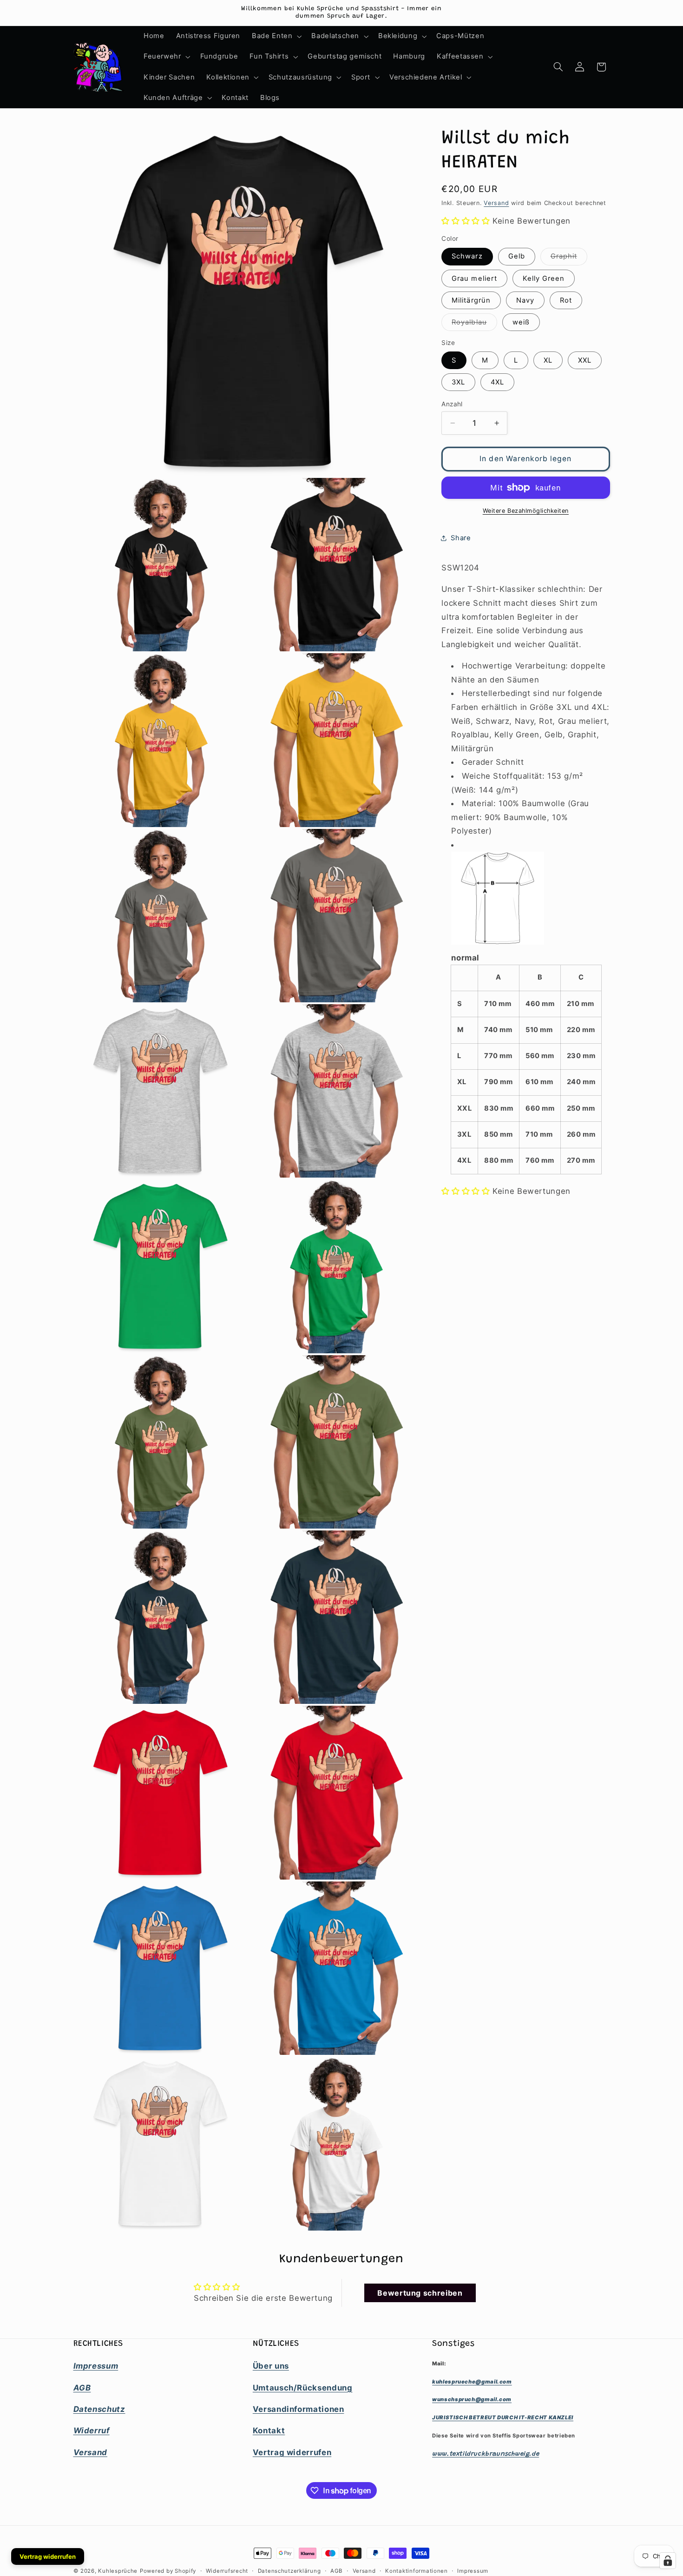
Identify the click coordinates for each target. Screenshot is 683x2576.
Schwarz (467, 256)
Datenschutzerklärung (289, 2571)
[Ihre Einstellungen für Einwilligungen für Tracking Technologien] (668, 2561)
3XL (458, 382)
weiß (521, 322)
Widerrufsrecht (227, 2571)
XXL (585, 360)
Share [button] (461, 538)
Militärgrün (471, 300)
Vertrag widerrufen (48, 2556)
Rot (566, 300)
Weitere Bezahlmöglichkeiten (526, 511)
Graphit (569, 258)
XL (548, 360)
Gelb (517, 256)
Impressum (473, 2571)
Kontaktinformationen (417, 2571)
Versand (496, 203)
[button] (276, 36)
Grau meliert (474, 278)
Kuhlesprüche (118, 2571)
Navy (525, 300)
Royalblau (474, 324)
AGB (337, 2571)
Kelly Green (544, 278)
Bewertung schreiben (420, 2293)
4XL (497, 382)
